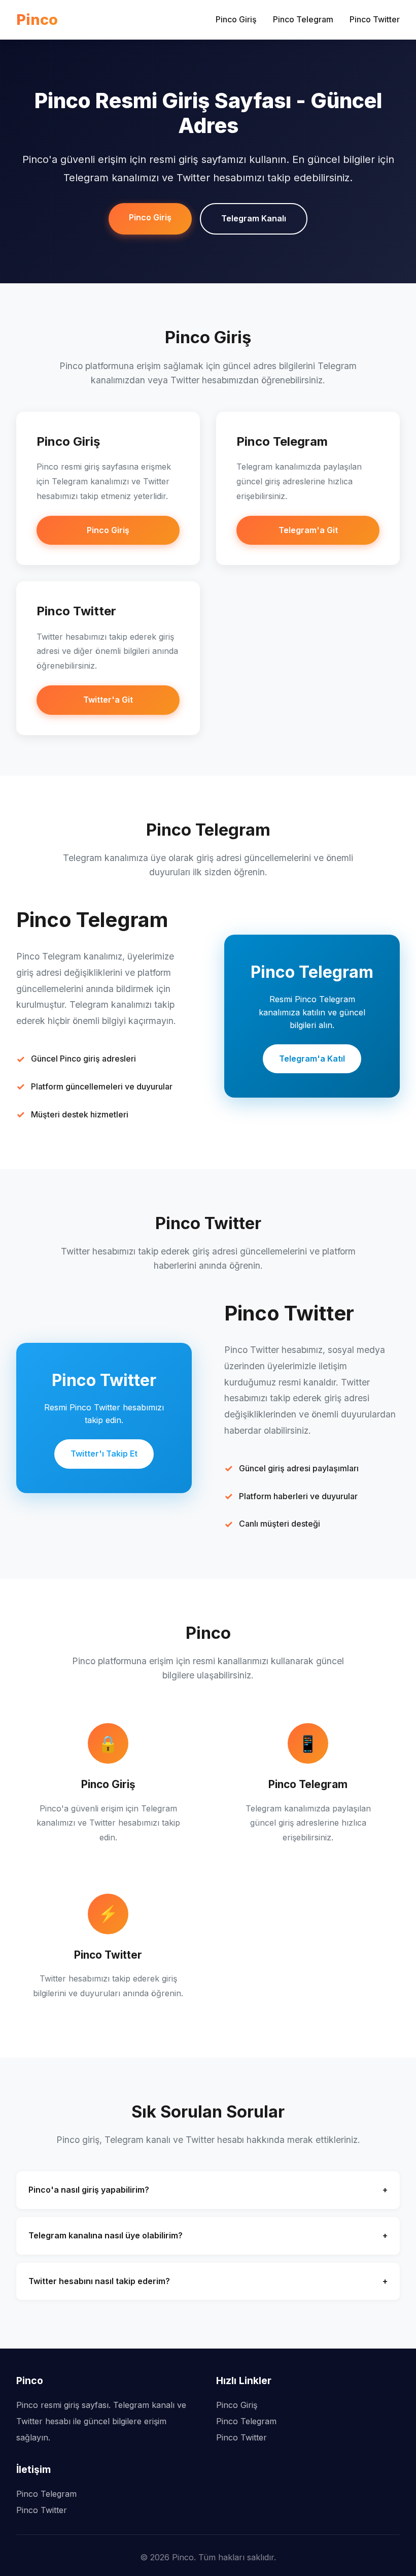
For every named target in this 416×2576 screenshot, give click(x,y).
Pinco (37, 20)
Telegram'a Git (308, 530)
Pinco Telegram (303, 19)
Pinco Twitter (375, 19)
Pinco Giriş (236, 19)
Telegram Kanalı (254, 218)
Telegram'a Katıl (312, 1059)
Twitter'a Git (108, 700)
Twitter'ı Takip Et (104, 1454)
